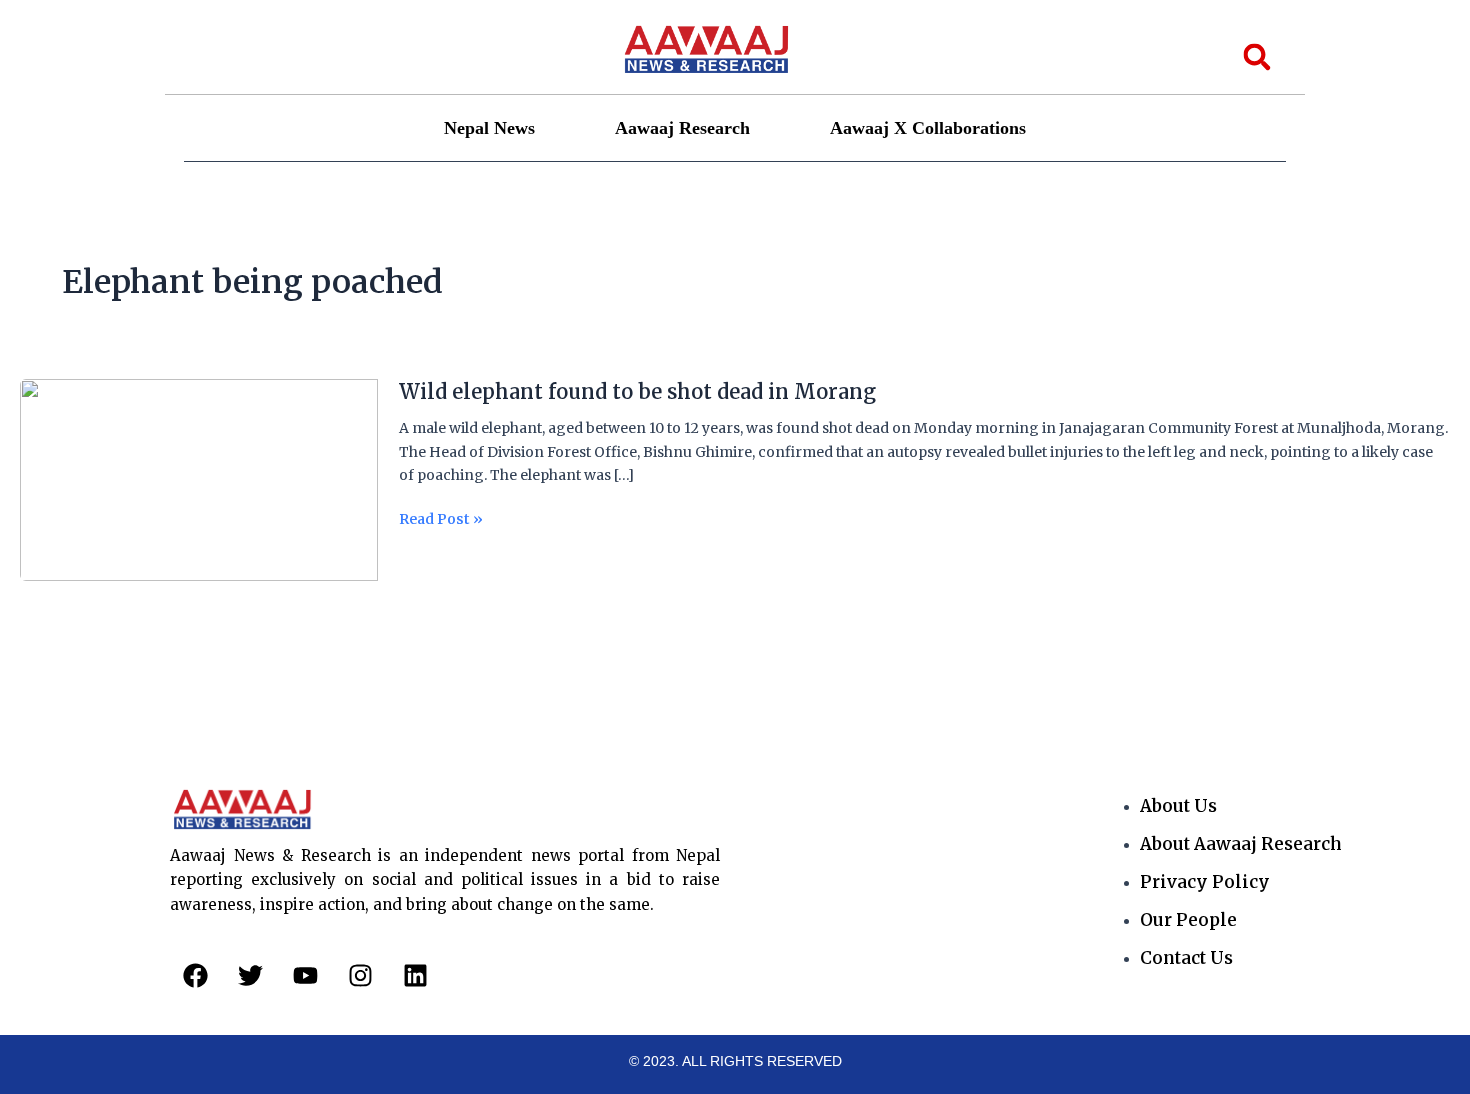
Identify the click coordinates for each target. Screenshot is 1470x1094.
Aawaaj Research (682, 128)
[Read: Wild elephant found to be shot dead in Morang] (199, 479)
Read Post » (441, 519)
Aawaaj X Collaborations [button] (928, 128)
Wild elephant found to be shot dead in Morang (637, 391)
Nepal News (489, 128)
